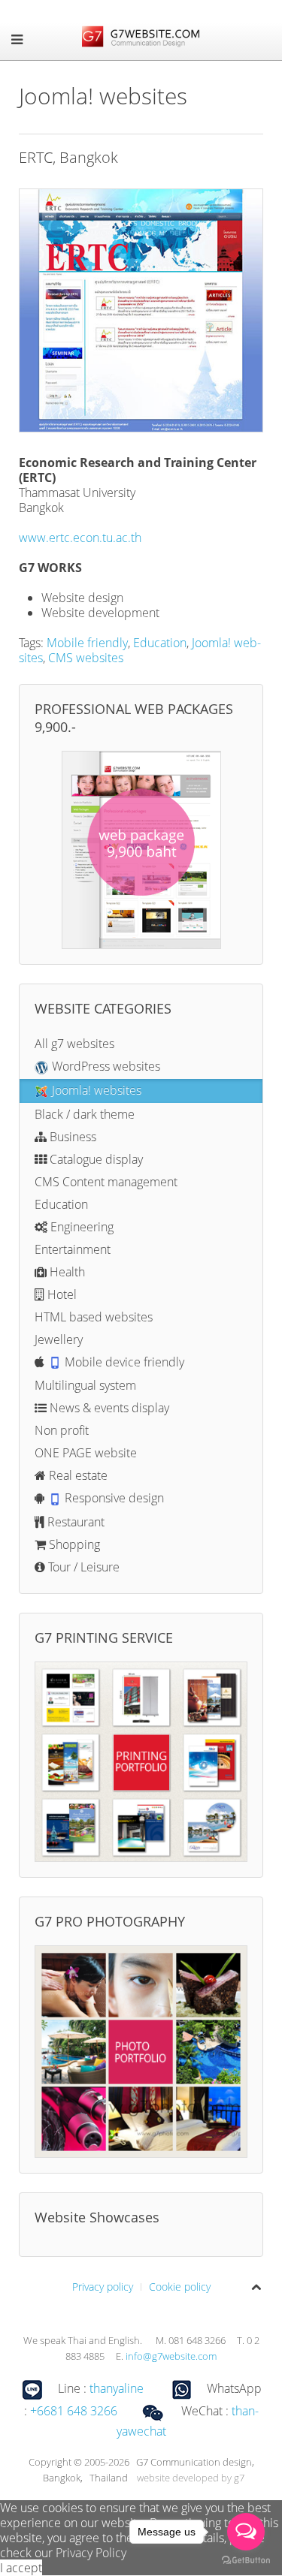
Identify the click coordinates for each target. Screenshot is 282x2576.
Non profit (62, 1430)
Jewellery (59, 1339)
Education (160, 643)
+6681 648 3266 (74, 2411)
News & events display (108, 1408)
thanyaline (117, 2388)
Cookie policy (180, 2287)
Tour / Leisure (82, 1567)
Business (71, 1137)
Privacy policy (103, 2287)
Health (66, 1272)
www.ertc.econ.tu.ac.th (80, 538)
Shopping (73, 1544)
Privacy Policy (91, 2553)
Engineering (80, 1227)
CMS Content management (106, 1182)
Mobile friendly (87, 643)
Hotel (61, 1294)
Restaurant (74, 1522)
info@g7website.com (171, 2356)
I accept (21, 2568)
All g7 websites (74, 1044)
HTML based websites (94, 1317)
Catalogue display (95, 1159)
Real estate (77, 1475)
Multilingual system (85, 1385)
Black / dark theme (85, 1114)
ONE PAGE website (86, 1453)
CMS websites (86, 658)
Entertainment (73, 1249)
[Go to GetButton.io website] (246, 2561)
